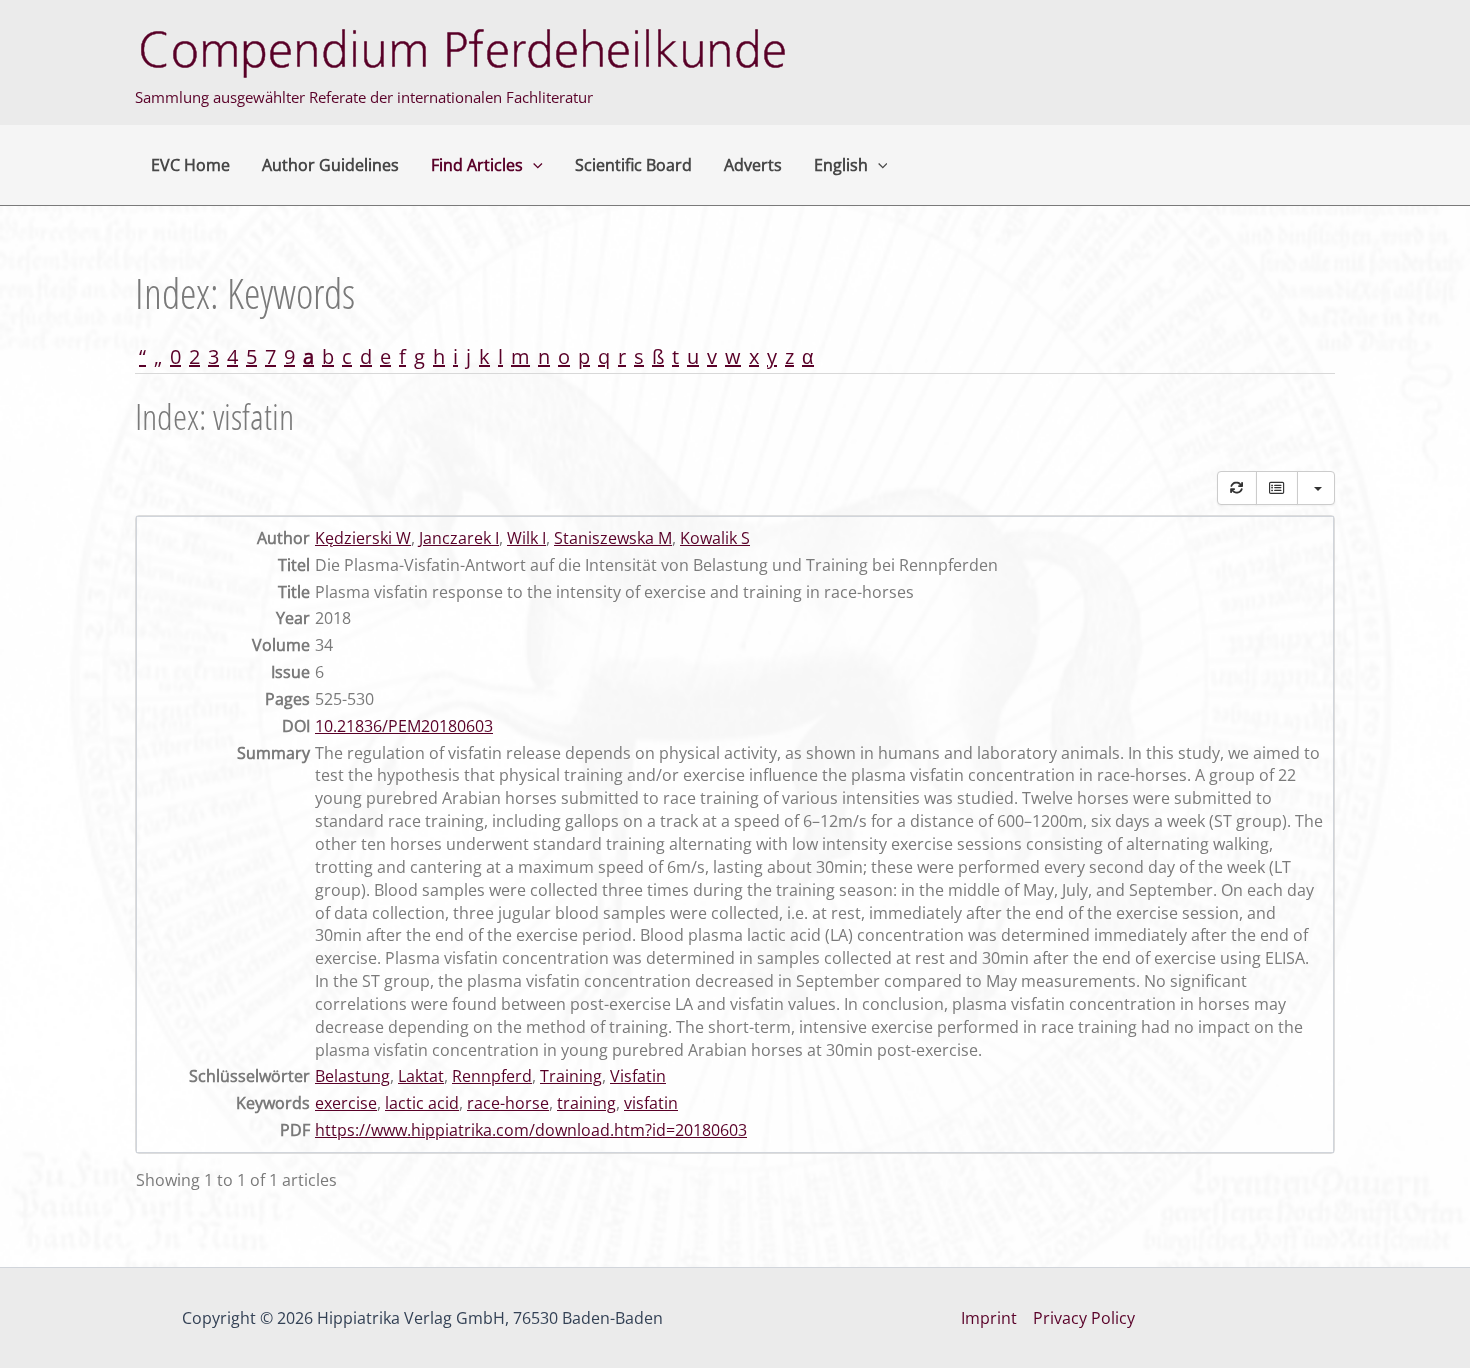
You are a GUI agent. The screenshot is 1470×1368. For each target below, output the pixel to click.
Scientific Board (633, 165)
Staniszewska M (613, 538)
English (841, 165)
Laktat (421, 1076)
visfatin (651, 1103)
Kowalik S (715, 538)
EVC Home (190, 165)
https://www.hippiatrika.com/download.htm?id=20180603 (531, 1130)
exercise (346, 1103)
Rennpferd (492, 1076)
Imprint (989, 1318)
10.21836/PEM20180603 (404, 726)
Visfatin (638, 1076)
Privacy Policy (1084, 1318)
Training (571, 1076)
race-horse (508, 1103)
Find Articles (477, 165)
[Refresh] (1237, 488)
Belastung (352, 1076)
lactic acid (422, 1103)
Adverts (753, 165)
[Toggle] (1277, 488)
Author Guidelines (330, 165)
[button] (533, 165)
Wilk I (526, 538)
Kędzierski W (363, 538)
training (586, 1103)
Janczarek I (459, 538)
